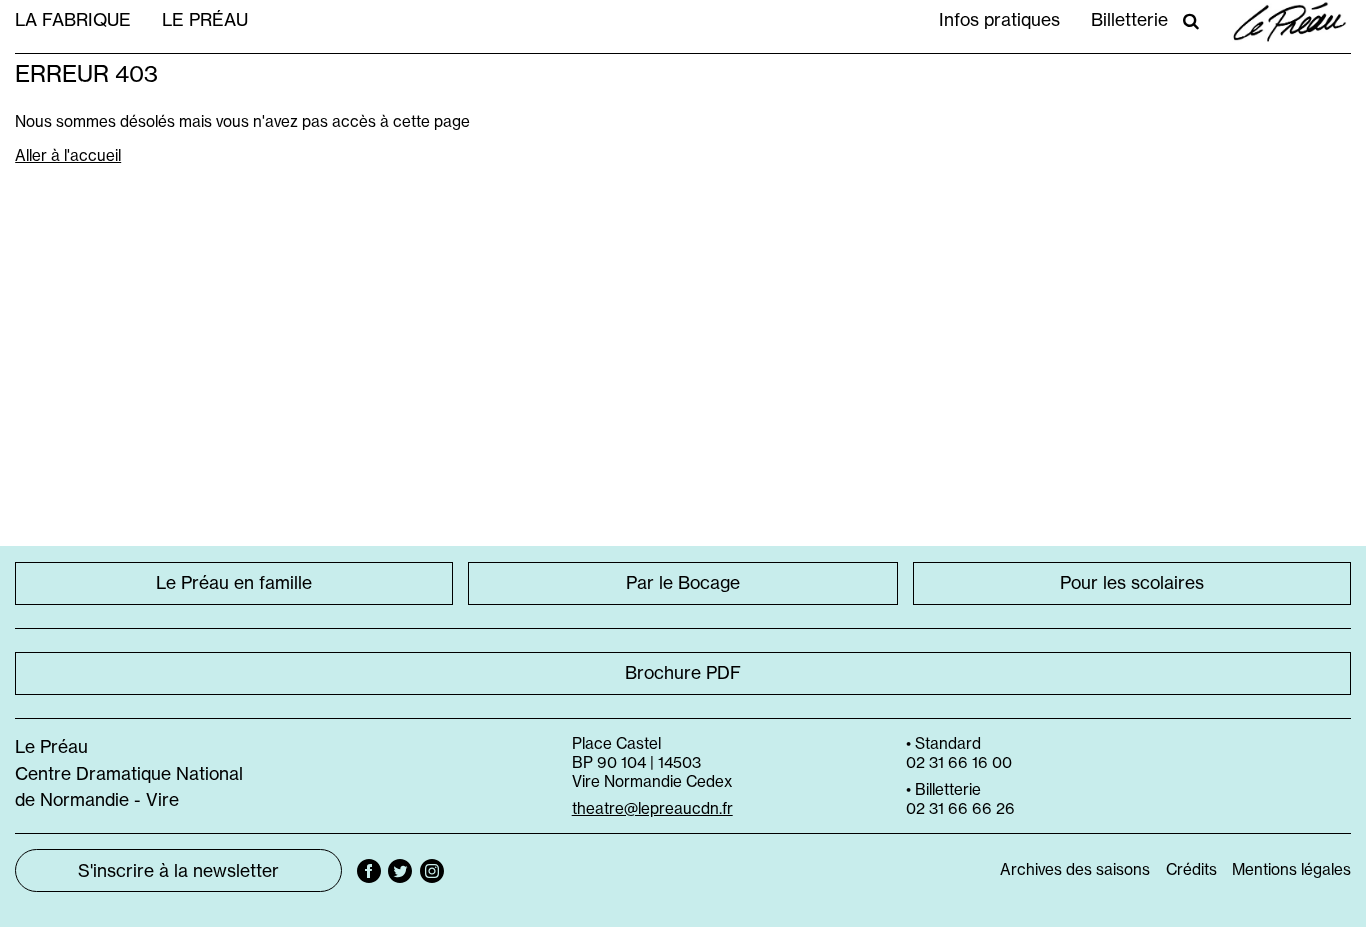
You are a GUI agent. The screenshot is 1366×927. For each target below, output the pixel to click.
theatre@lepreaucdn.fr (652, 808)
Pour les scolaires (1132, 583)
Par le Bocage (683, 583)
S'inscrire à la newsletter (178, 871)
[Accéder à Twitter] (400, 871)
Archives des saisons (1075, 869)
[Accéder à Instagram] (432, 871)
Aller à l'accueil (68, 155)
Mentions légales (1291, 869)
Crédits (1191, 869)
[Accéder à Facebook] (369, 871)
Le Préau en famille (234, 583)
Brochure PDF (683, 673)
